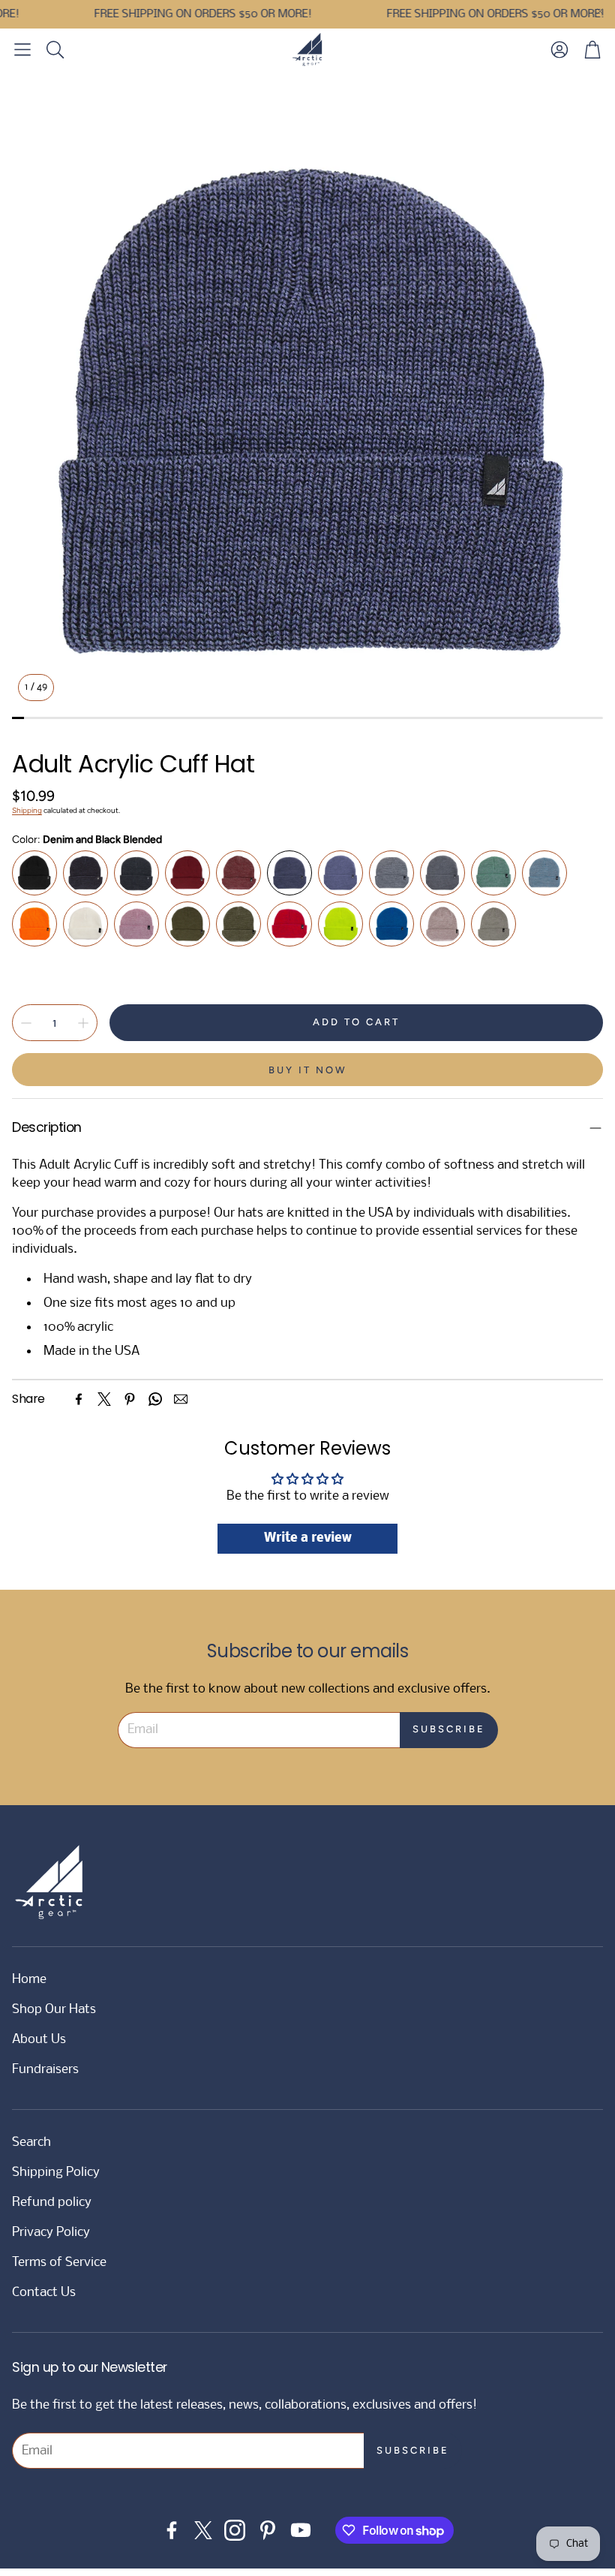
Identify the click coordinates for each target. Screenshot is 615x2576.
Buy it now (308, 1070)
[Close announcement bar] (600, 11)
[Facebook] (79, 1399)
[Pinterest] (130, 1399)
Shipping (27, 810)
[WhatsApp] (155, 1399)
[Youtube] (301, 2530)
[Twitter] (104, 1399)
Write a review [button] (308, 1538)
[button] (22, 50)
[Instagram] (235, 2530)
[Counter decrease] (26, 1023)
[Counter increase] (83, 1023)
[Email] (181, 1399)
